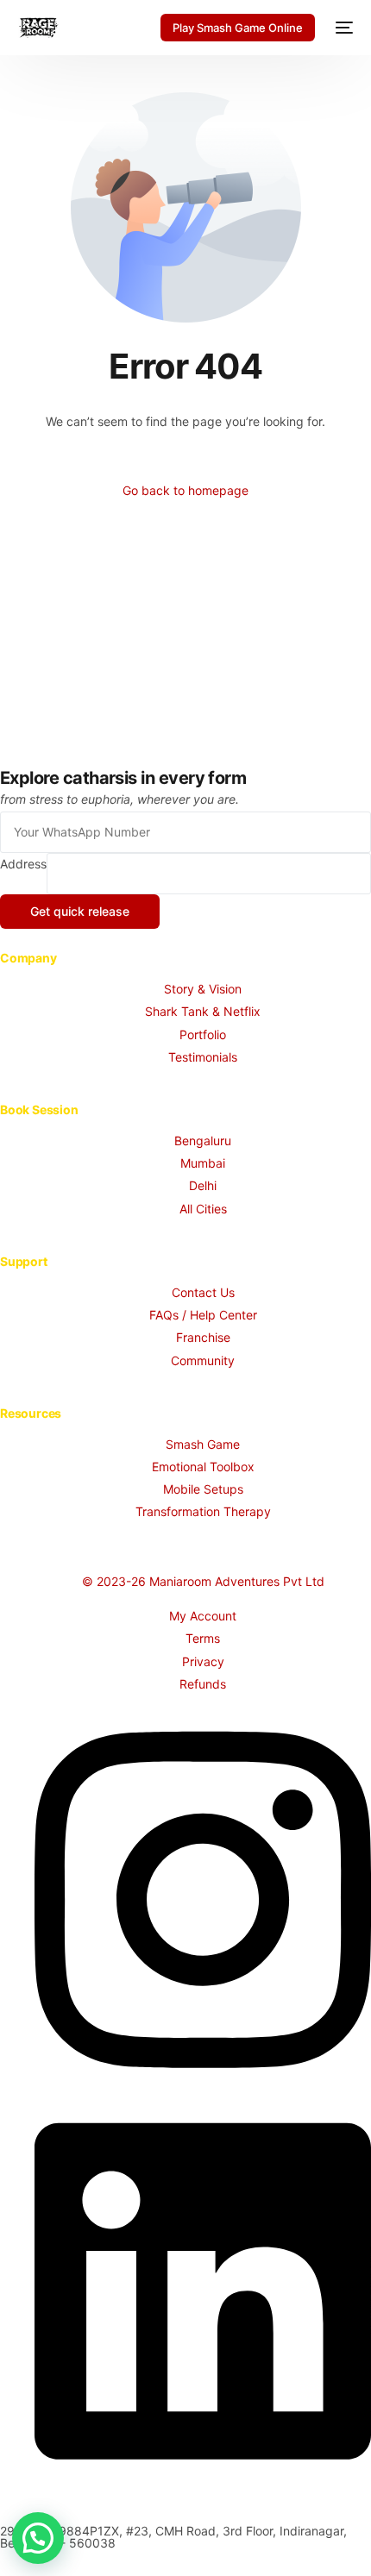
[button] (38, 2538)
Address (23, 864)
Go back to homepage (185, 490)
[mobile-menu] (343, 28)
